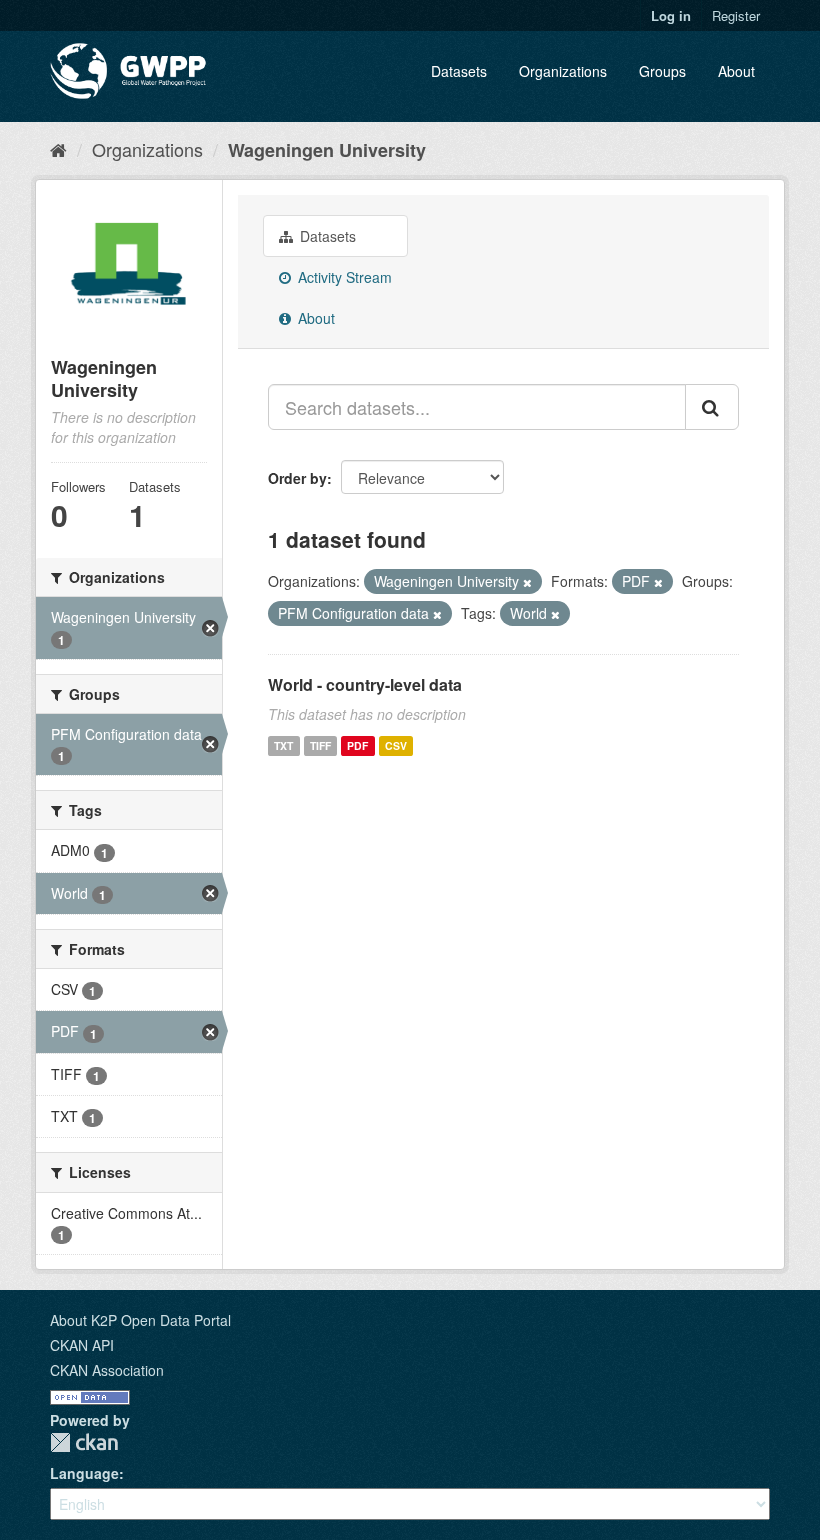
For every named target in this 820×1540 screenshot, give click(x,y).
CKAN (84, 1442)
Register (736, 15)
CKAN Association (107, 1370)
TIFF (320, 745)
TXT (283, 745)
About (736, 71)
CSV (396, 745)
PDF (357, 745)
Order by (297, 478)
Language (84, 1473)
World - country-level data (365, 684)
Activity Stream (343, 277)
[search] (712, 407)
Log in (671, 15)
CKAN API (82, 1345)
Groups (662, 71)
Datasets (459, 71)
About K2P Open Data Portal (140, 1320)
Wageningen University (327, 150)
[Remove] (527, 582)
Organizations (563, 71)
